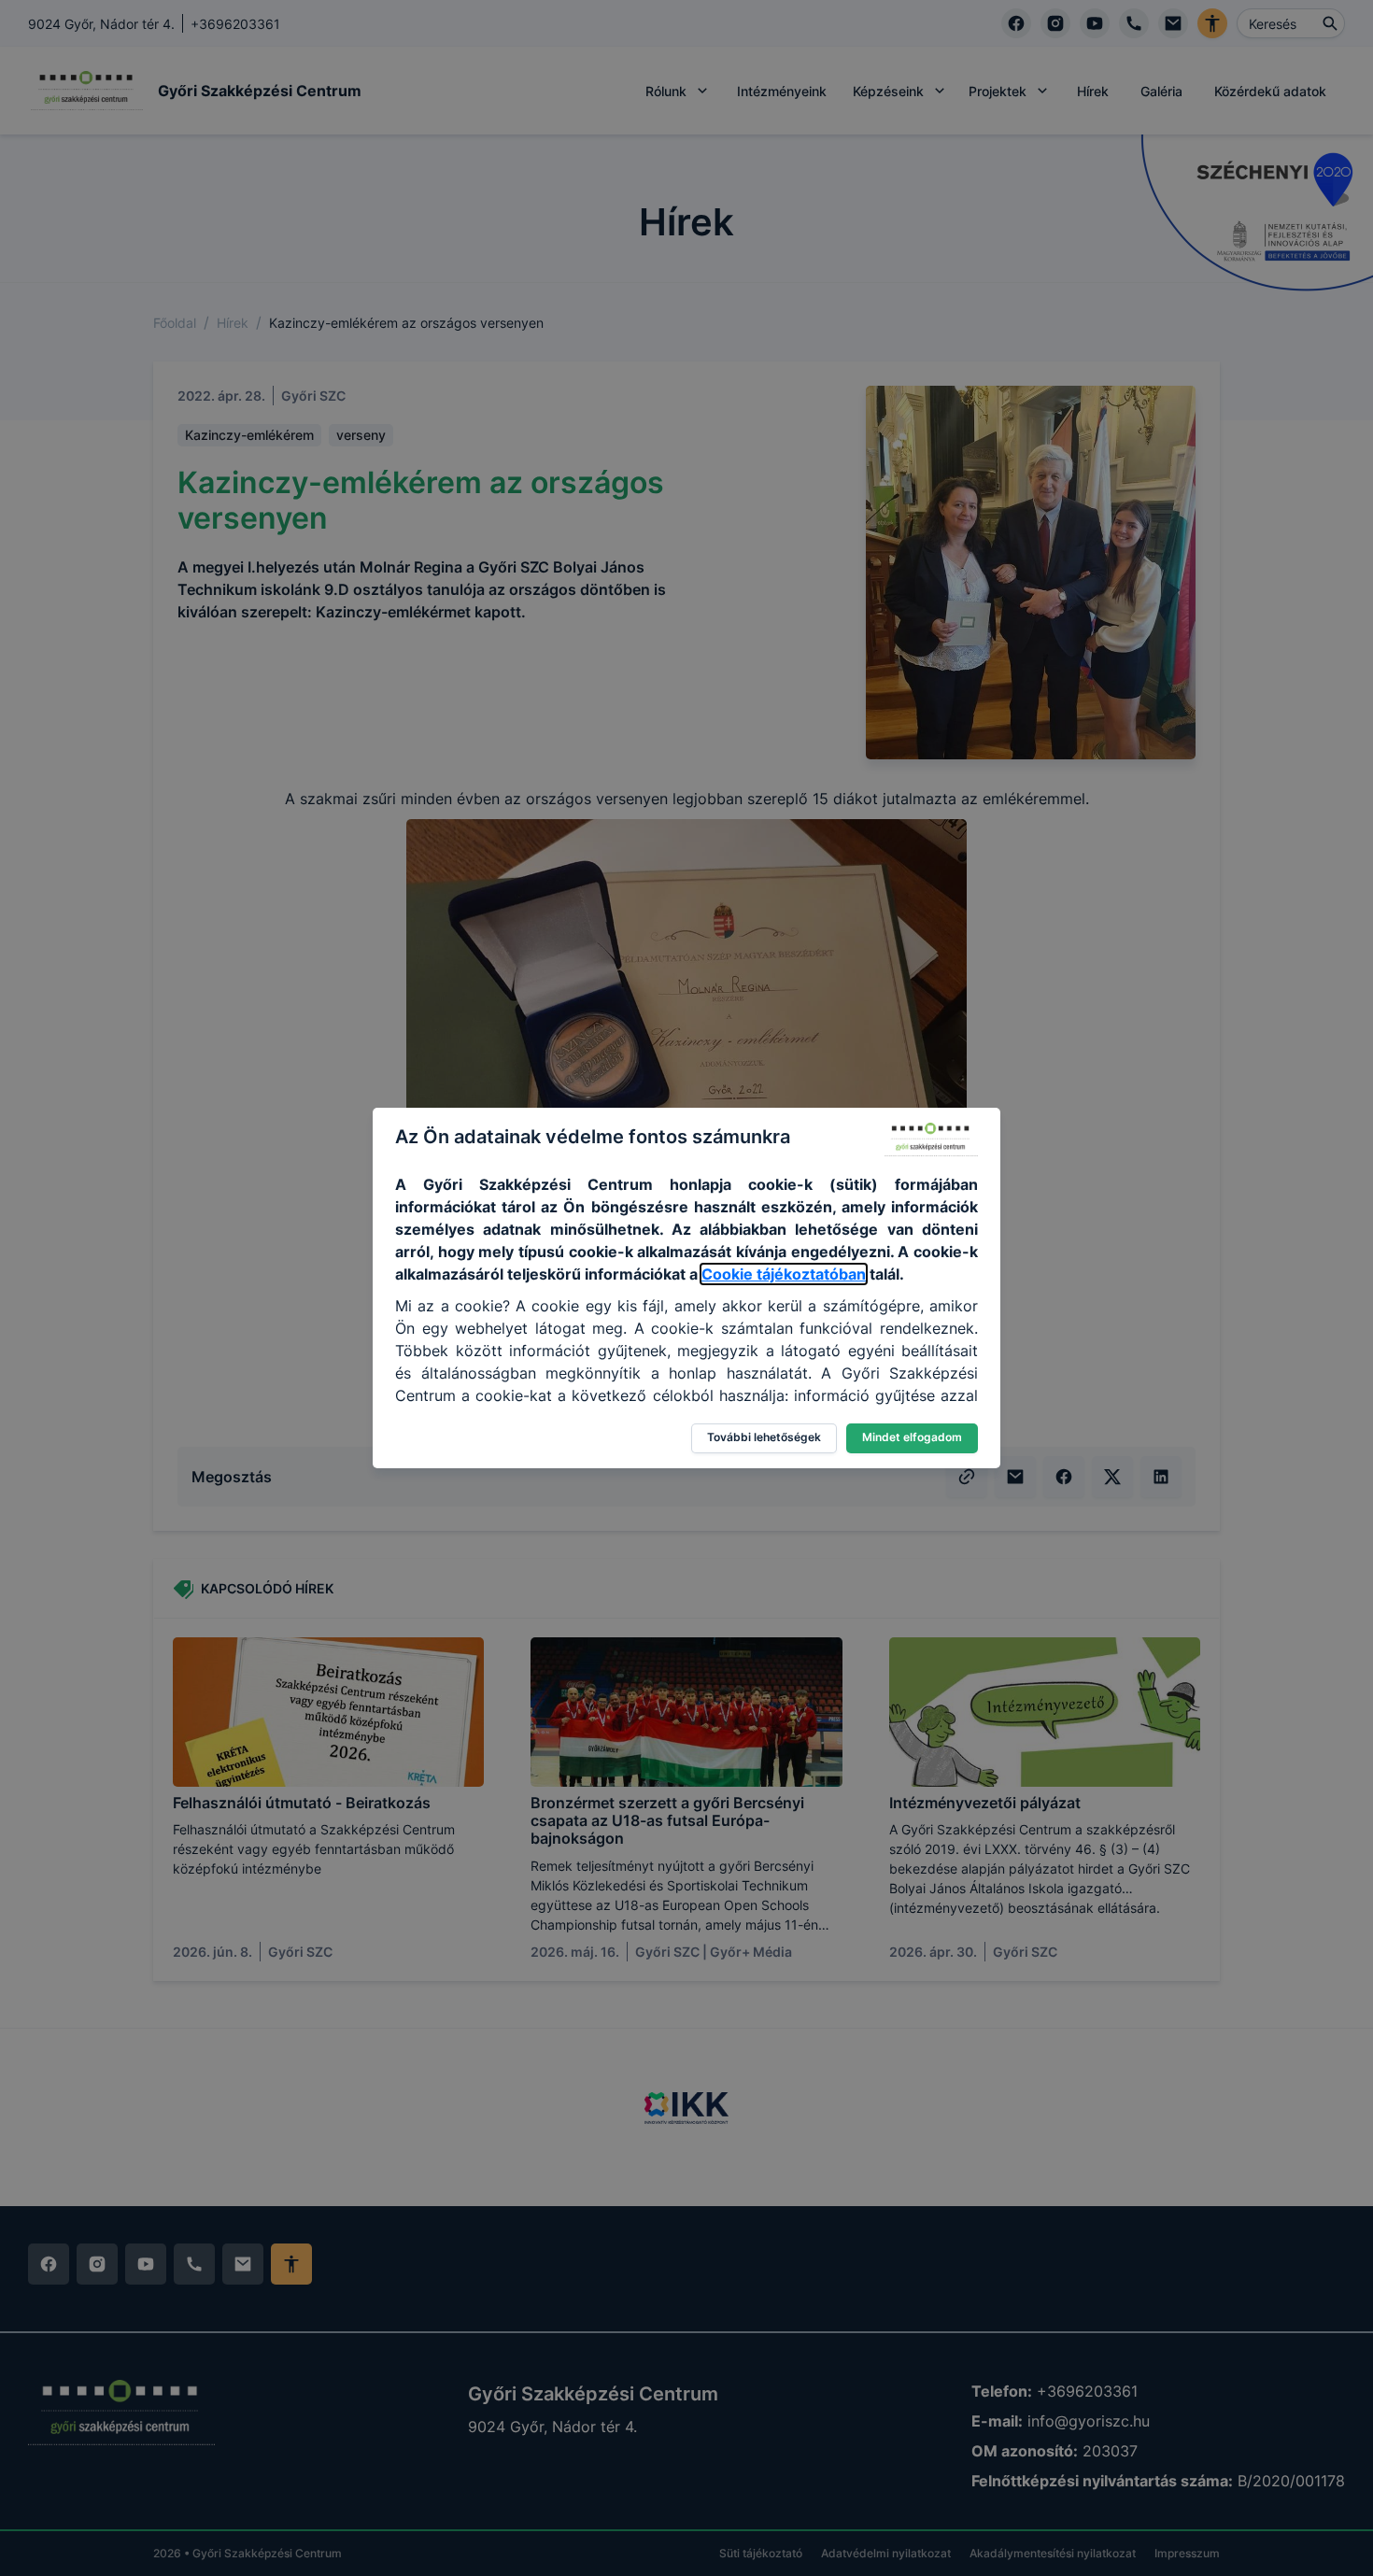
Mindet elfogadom (912, 1437)
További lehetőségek (764, 1437)
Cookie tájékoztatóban (784, 1274)
